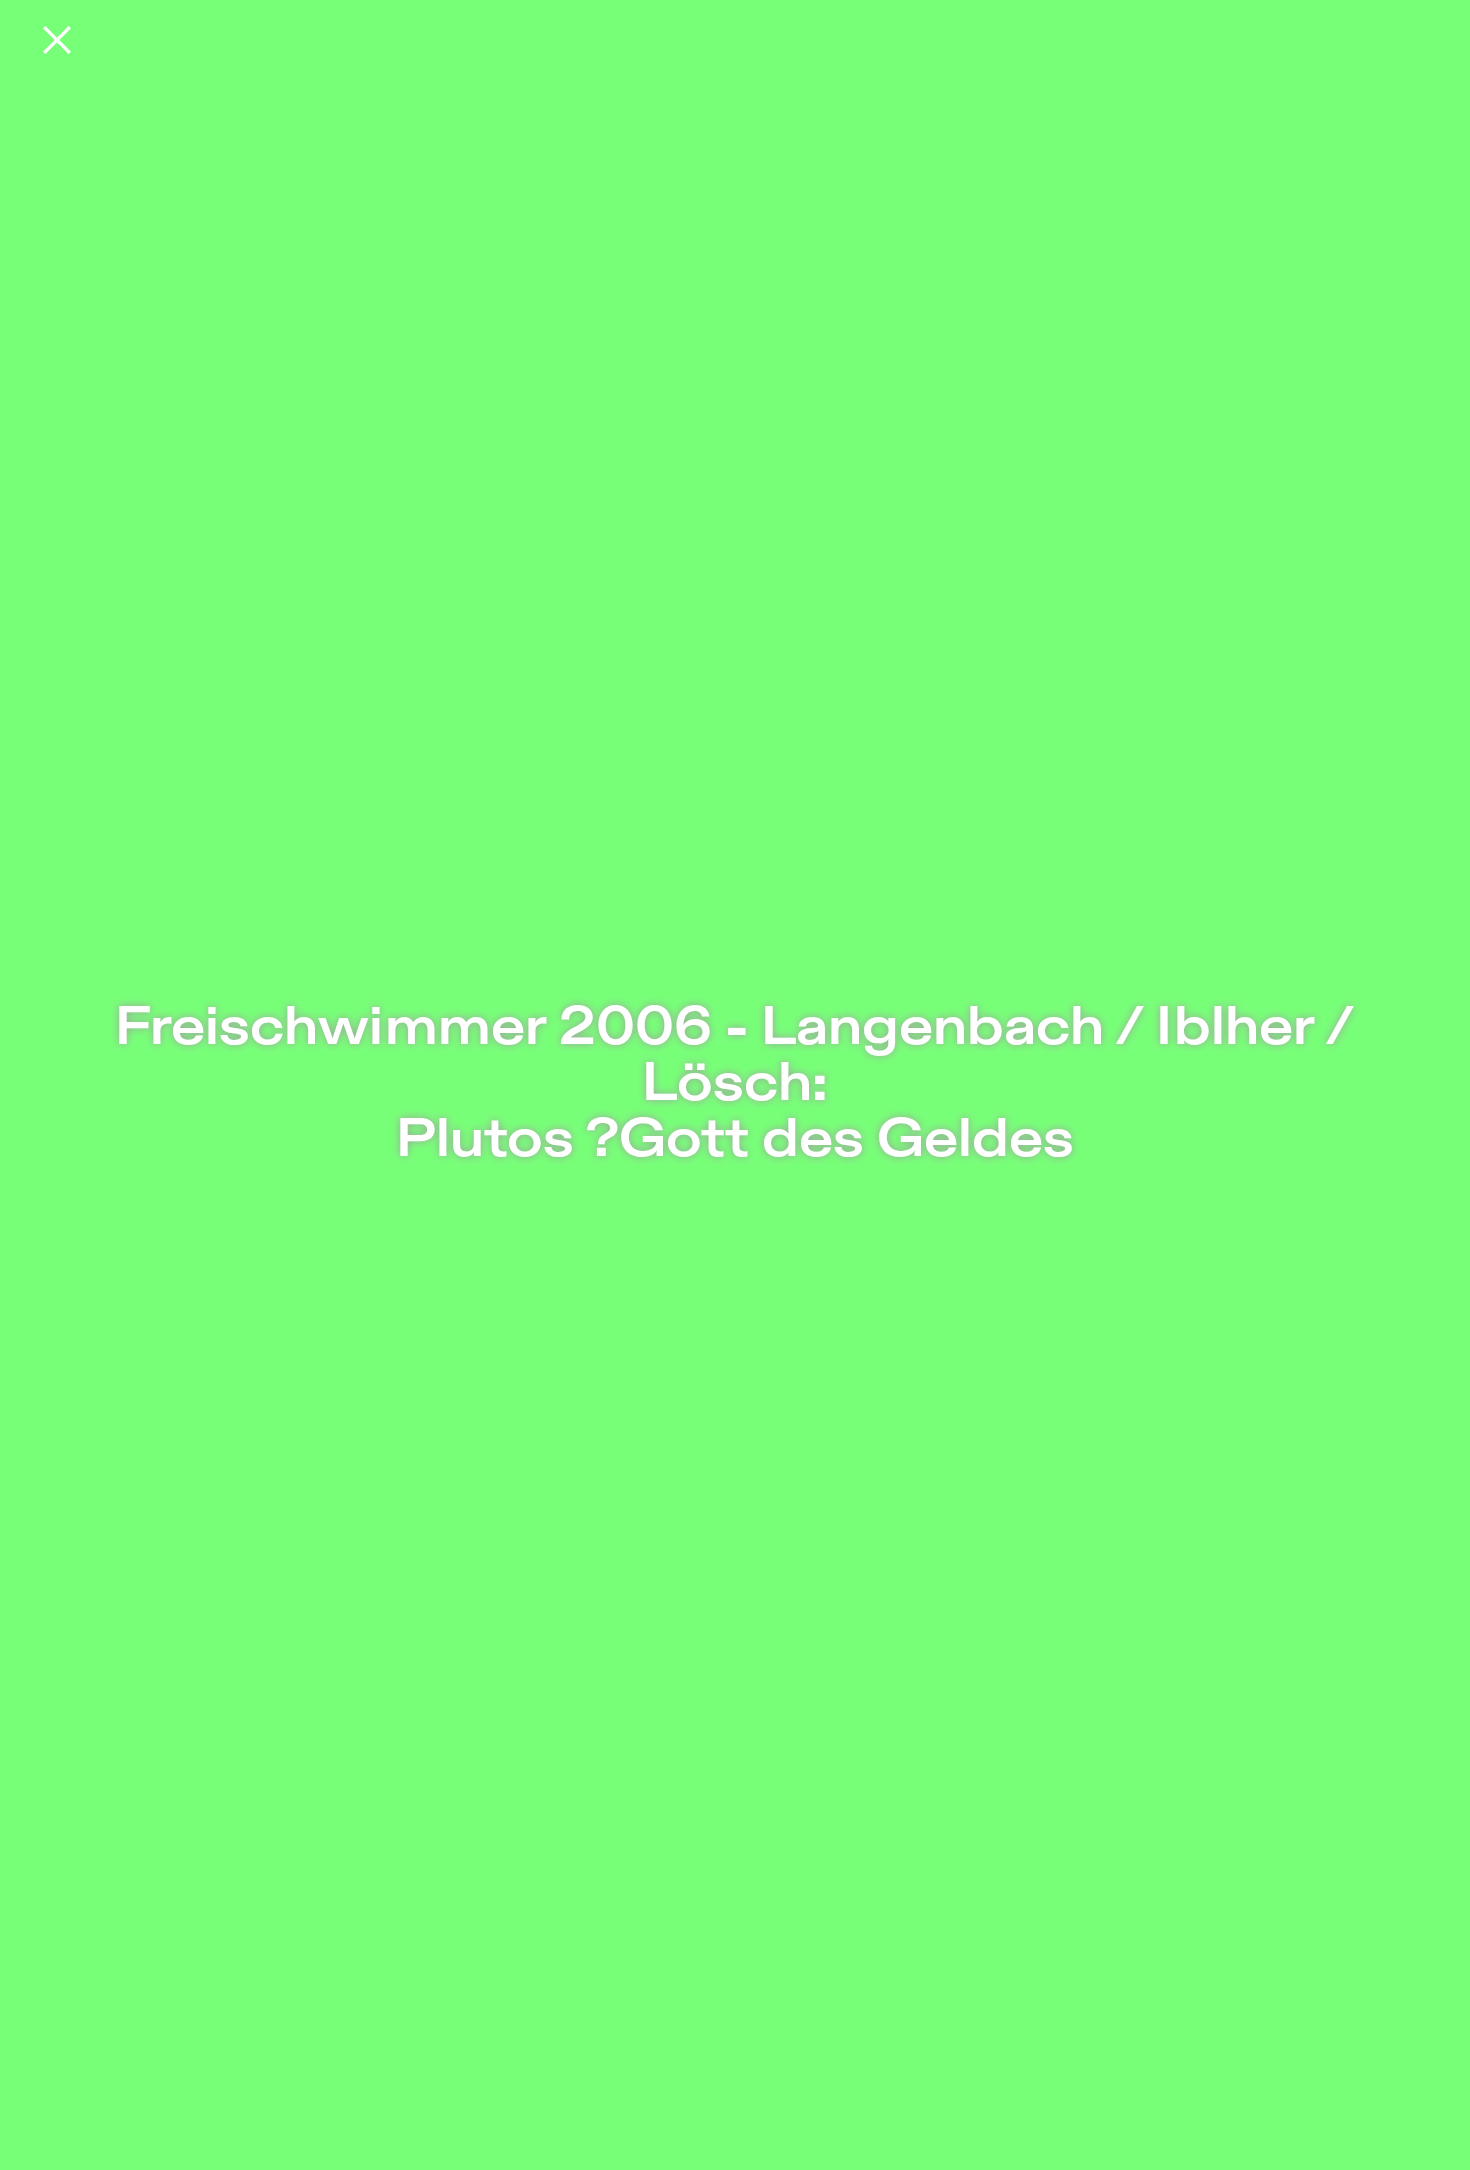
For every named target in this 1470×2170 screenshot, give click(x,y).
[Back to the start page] (57, 40)
